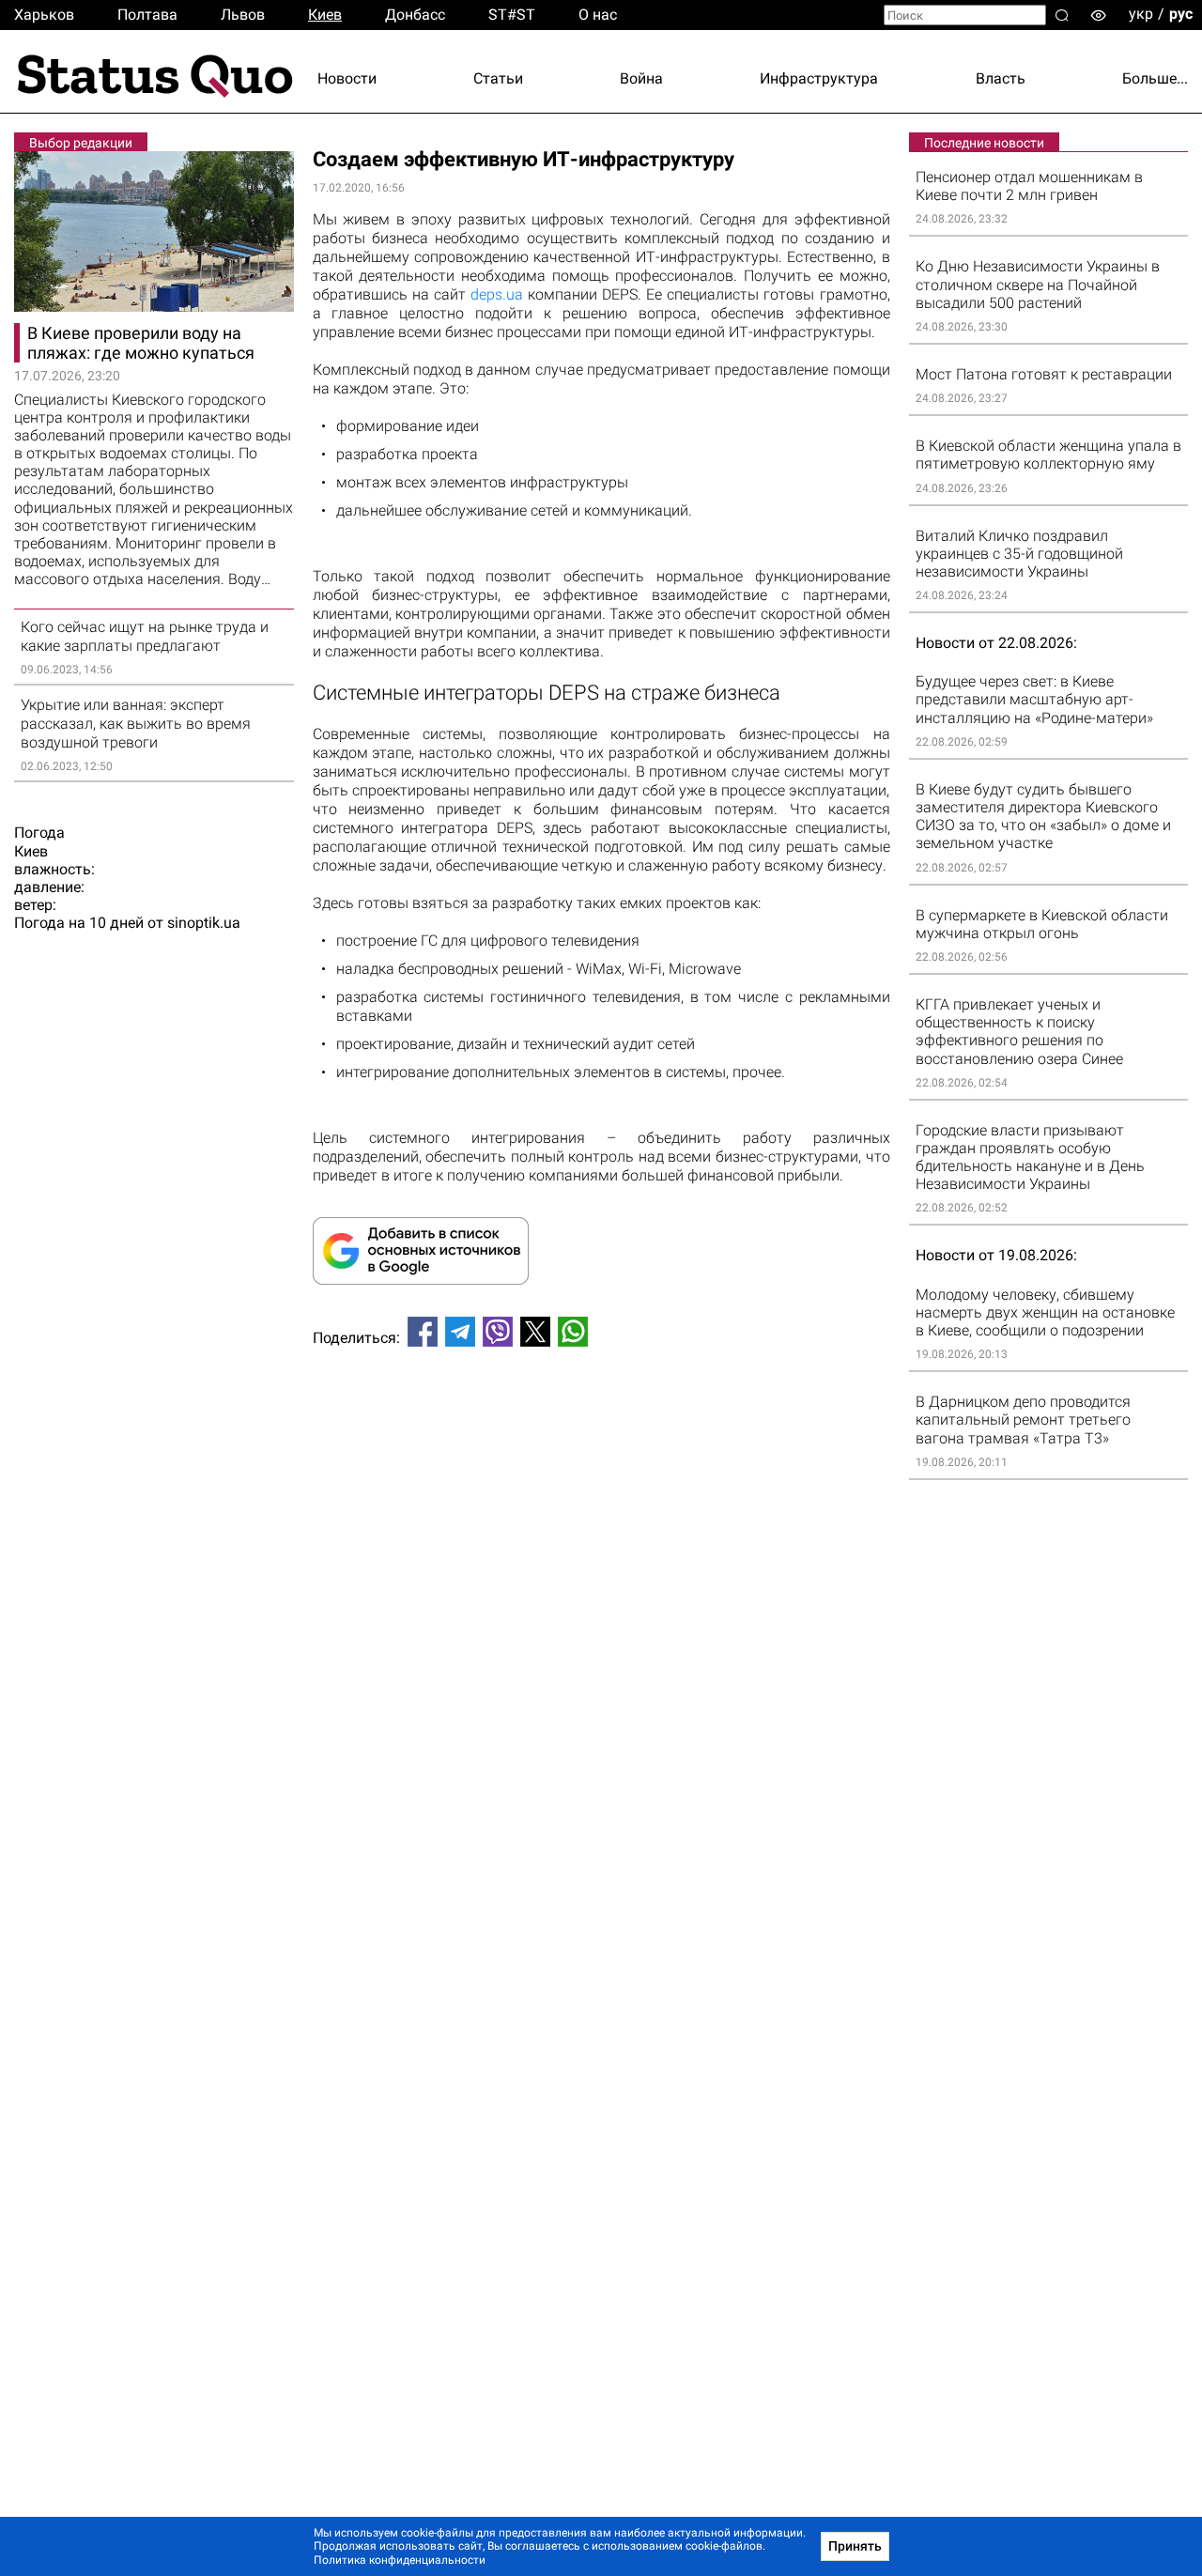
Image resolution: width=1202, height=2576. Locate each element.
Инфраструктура (819, 78)
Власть (1001, 78)
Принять (855, 2546)
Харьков (44, 15)
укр (1141, 14)
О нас (598, 15)
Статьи (498, 78)
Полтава (147, 15)
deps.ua (497, 294)
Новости (347, 78)
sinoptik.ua (204, 923)
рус (1181, 14)
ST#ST (512, 15)
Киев (325, 15)
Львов (243, 15)
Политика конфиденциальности (400, 2560)
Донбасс (415, 15)
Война (641, 78)
